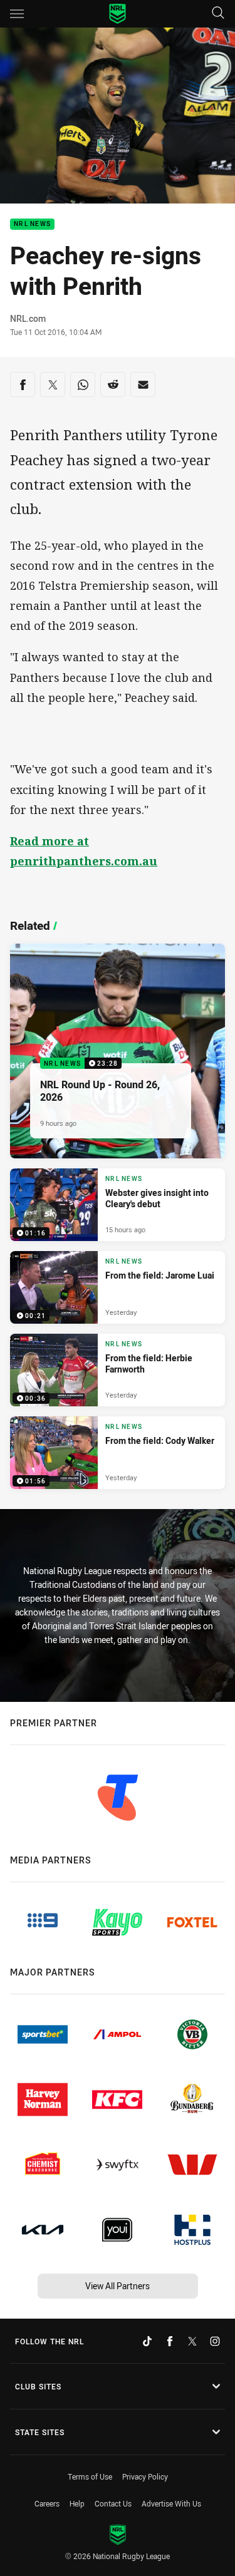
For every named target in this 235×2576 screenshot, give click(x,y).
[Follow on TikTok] (147, 2341)
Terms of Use (90, 2476)
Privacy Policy (145, 2476)
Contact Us (113, 2503)
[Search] (218, 13)
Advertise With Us (171, 2503)
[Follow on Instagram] (215, 2341)
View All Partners (118, 2286)
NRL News (32, 224)
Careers (47, 2503)
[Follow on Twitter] (192, 2341)
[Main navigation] (17, 14)
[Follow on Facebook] (170, 2341)
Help (77, 2503)
